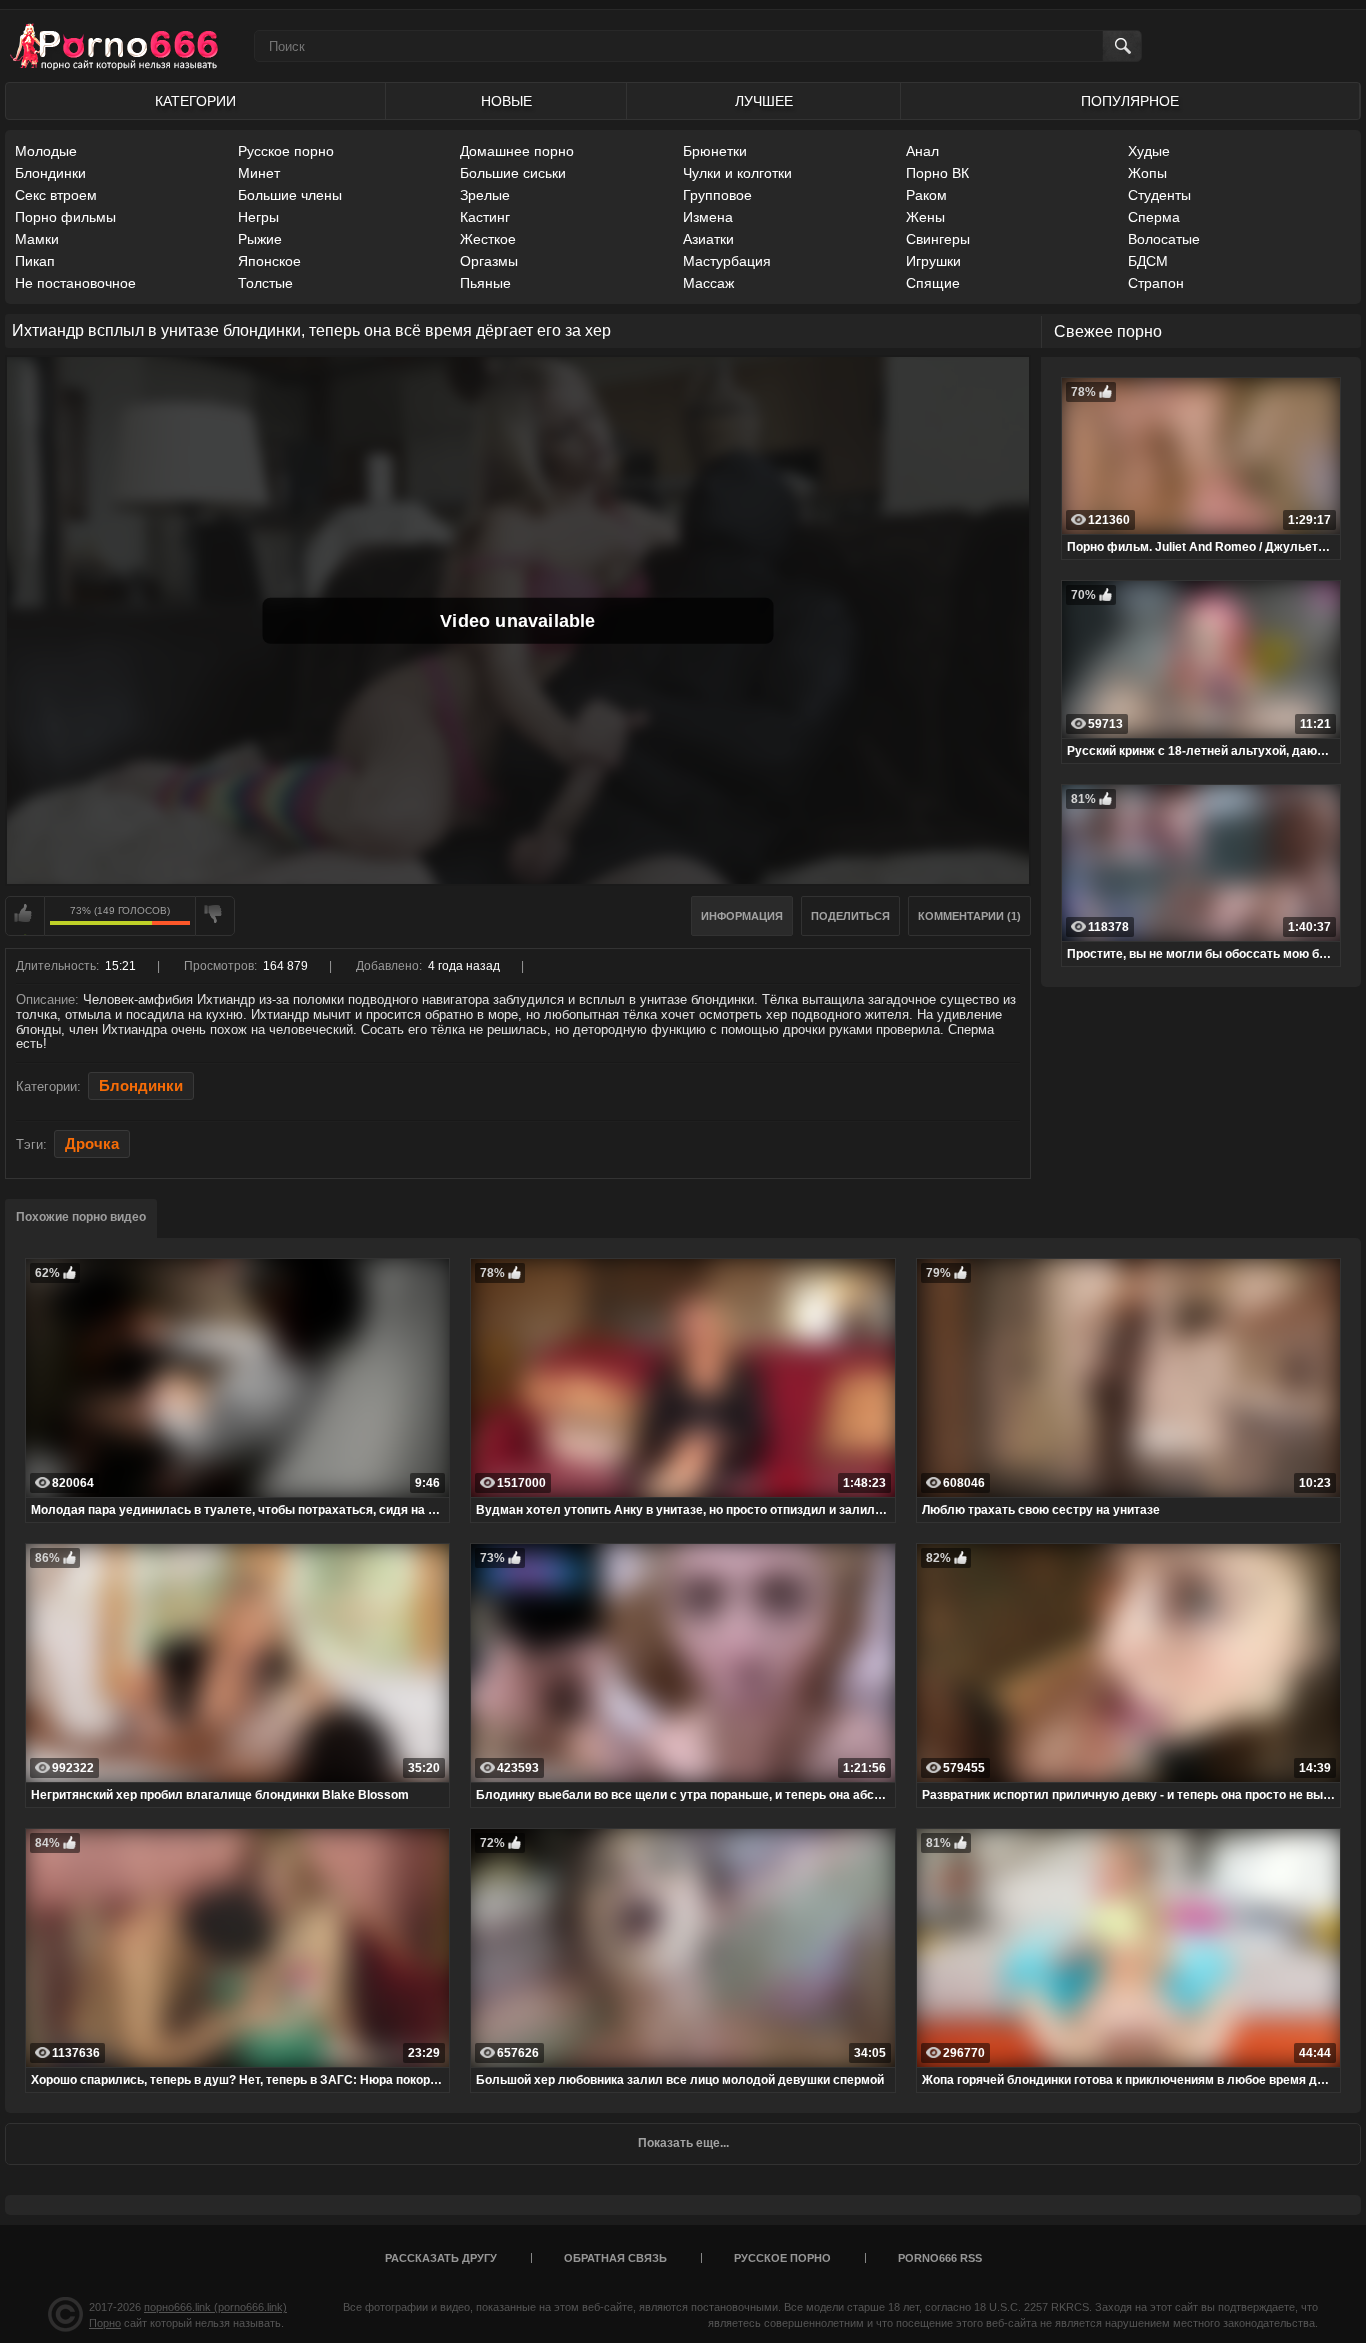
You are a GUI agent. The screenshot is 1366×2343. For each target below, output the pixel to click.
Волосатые (1164, 239)
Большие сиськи (513, 173)
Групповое (717, 195)
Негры (258, 217)
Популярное (1130, 101)
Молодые (46, 151)
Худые (1149, 151)
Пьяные (485, 283)
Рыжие (260, 239)
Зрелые (485, 195)
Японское (269, 261)
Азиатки (708, 239)
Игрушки (933, 261)
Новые (506, 101)
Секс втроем (56, 195)
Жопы (1147, 173)
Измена (708, 217)
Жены (925, 217)
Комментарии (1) (969, 916)
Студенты (1159, 195)
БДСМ (1148, 261)
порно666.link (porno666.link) (215, 2307)
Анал (922, 151)
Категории (195, 101)
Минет (259, 173)
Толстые (265, 283)
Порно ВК (937, 173)
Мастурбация (727, 261)
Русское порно (286, 151)
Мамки (37, 239)
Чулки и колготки (737, 173)
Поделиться (850, 916)
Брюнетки (715, 151)
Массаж (708, 283)
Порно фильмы (65, 217)
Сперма (1154, 217)
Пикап (35, 261)
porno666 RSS (940, 2258)
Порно (105, 2323)
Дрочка (92, 1144)
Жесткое (488, 239)
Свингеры (938, 239)
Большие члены (290, 195)
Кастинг (485, 217)
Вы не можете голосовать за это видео (25, 916)
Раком (926, 195)
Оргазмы (489, 261)
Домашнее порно (517, 151)
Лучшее (764, 101)
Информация (742, 916)
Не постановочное (75, 283)
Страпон (1156, 283)
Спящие (933, 283)
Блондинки (50, 173)
